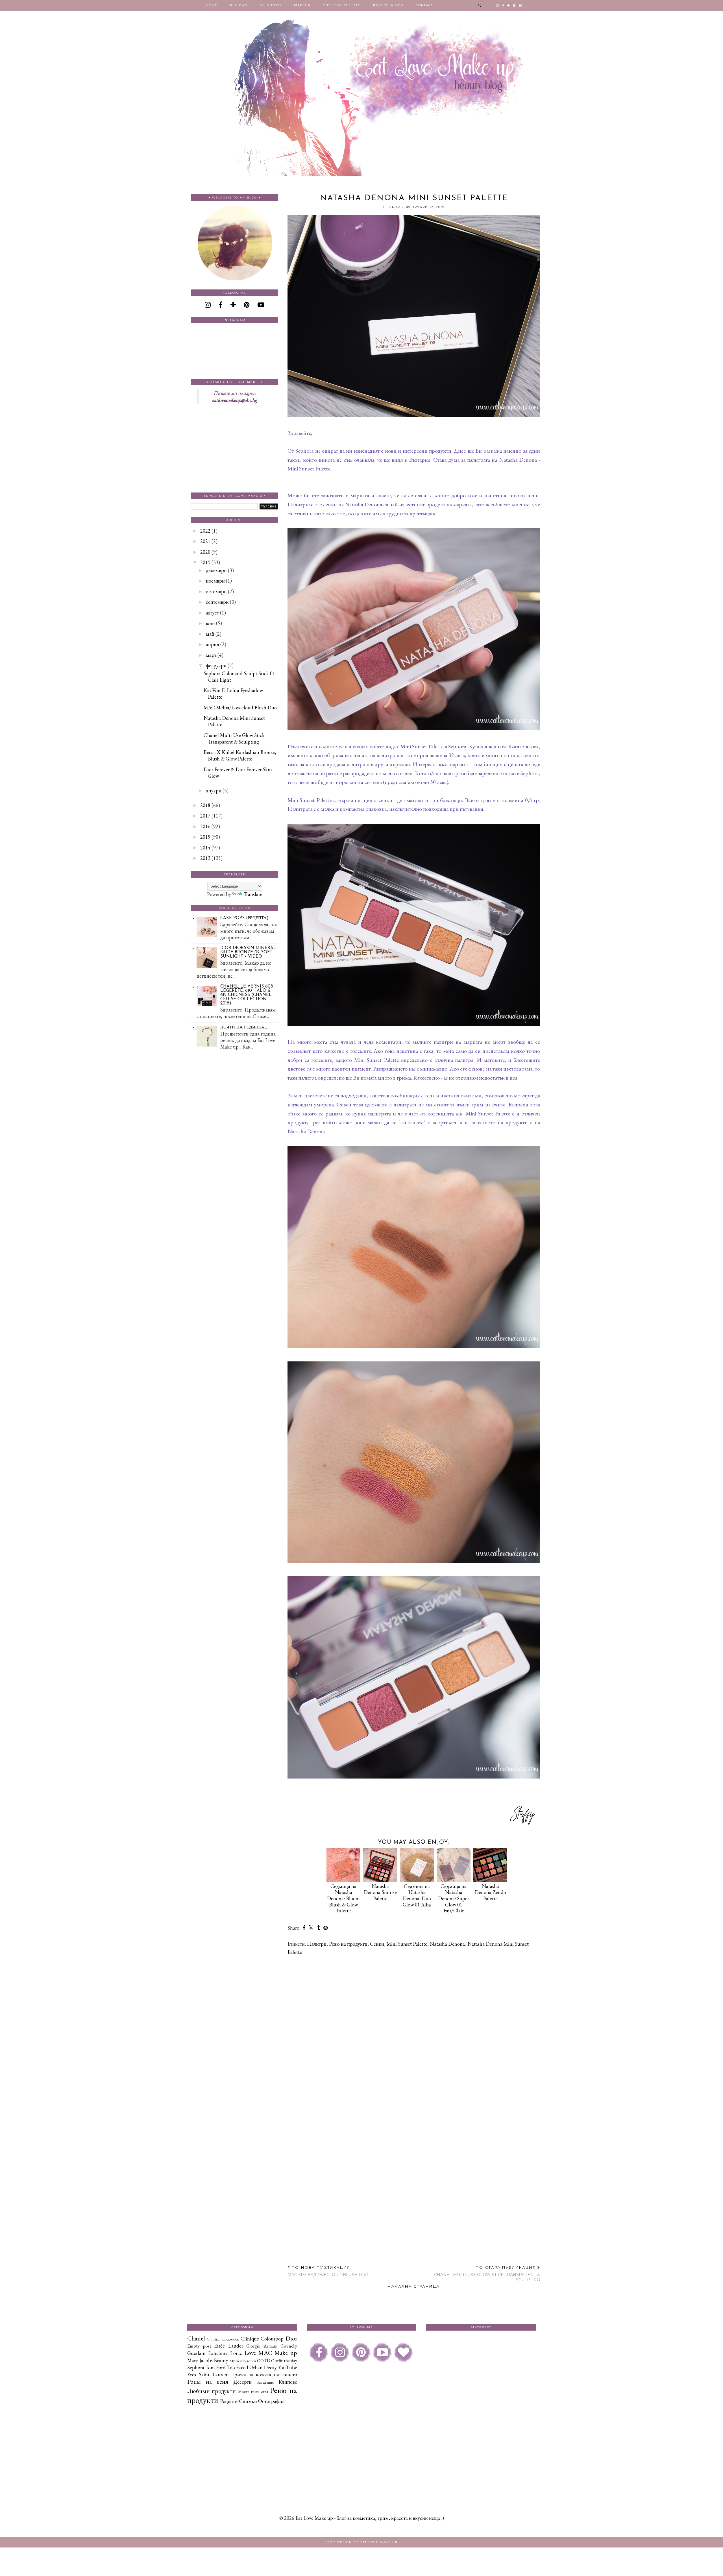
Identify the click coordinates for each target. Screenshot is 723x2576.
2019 (205, 562)
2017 (205, 816)
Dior (291, 2338)
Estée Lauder (229, 2346)
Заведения (265, 2382)
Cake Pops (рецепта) (244, 918)
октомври (216, 591)
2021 (205, 541)
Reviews (239, 5)
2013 (205, 858)
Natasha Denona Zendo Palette (490, 1892)
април (213, 644)
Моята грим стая (253, 2391)
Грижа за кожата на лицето (265, 2375)
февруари (216, 665)
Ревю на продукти (348, 1944)
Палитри (317, 1944)
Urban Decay (263, 2367)
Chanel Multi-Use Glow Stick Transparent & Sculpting (234, 738)
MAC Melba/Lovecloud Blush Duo (240, 708)
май (210, 634)
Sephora (196, 2367)
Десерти (242, 2382)
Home (212, 5)
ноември (215, 581)
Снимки (248, 2401)
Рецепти (229, 2401)
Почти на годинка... (244, 1027)
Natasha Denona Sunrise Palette (380, 1892)
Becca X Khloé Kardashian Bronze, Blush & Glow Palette (240, 755)
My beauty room (243, 2361)
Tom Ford (215, 2367)
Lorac (236, 2353)
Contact (424, 5)
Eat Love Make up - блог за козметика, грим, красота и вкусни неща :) (370, 2518)
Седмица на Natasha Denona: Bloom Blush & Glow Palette (343, 1898)
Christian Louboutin (223, 2339)
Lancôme (218, 2353)
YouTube (288, 2367)
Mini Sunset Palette (407, 1944)
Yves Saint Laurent (208, 2375)
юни (210, 623)
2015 (205, 837)
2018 (205, 805)
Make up (286, 2353)
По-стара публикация (487, 2274)
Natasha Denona (447, 1944)
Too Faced (238, 2367)
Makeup (302, 5)
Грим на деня (208, 2381)
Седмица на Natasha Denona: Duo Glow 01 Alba (417, 1895)
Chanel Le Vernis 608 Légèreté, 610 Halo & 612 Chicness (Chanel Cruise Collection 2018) (247, 995)
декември (216, 570)
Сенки (377, 1944)
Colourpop (272, 2339)
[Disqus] (414, 2033)
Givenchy (289, 2346)
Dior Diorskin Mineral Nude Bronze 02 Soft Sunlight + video (248, 952)
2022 (205, 531)
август (212, 613)
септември (217, 602)
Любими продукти (212, 2391)
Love (250, 2353)
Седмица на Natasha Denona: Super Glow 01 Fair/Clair (454, 1898)
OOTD (264, 2361)
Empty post (199, 2346)
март (211, 655)
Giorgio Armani (262, 2346)
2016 (205, 826)
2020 (205, 552)
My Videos (271, 5)
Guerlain (196, 2353)
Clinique (250, 2339)
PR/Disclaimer (388, 5)
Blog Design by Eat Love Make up (361, 2542)
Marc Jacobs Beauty (208, 2360)
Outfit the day (284, 2361)
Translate (253, 894)
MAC (265, 2353)
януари (214, 791)
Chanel (196, 2338)
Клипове (288, 2382)
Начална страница (414, 2286)
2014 (205, 848)
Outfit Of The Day (342, 5)
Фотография (271, 2401)
